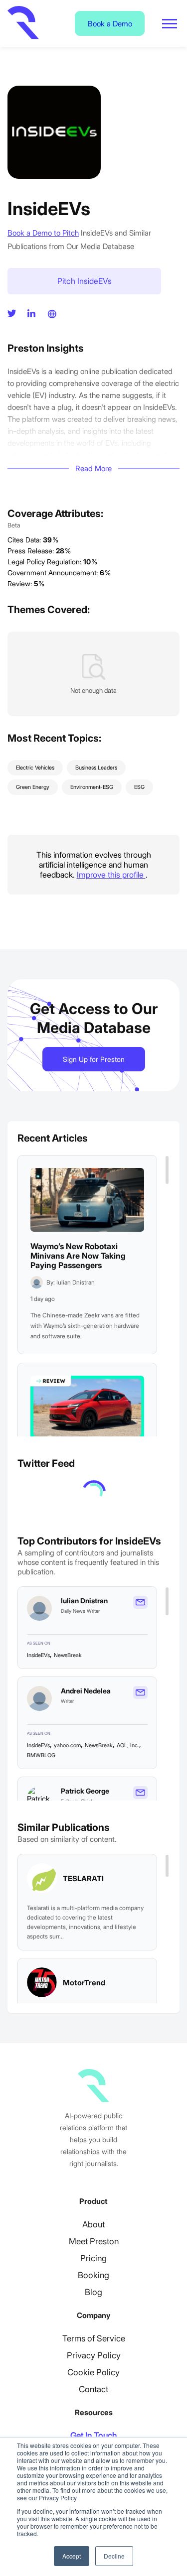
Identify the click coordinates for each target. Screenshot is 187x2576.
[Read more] (87, 1200)
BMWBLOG (41, 1755)
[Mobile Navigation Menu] (170, 24)
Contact (93, 2389)
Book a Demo (110, 24)
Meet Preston (94, 2241)
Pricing (93, 2258)
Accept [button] (72, 2556)
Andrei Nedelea (86, 1691)
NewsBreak (68, 1655)
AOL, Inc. (128, 1745)
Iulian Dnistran (84, 1601)
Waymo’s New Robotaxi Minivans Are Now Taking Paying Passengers (78, 1256)
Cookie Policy (93, 2372)
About (93, 2224)
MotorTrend (84, 1983)
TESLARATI (83, 1878)
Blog (93, 2292)
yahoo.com (67, 1745)
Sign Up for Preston (94, 1059)
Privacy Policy (94, 2355)
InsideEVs (38, 1655)
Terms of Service (94, 2338)
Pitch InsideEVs (85, 281)
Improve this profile (111, 875)
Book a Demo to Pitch (43, 233)
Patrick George (85, 1791)
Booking (93, 2275)
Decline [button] (114, 2556)
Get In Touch (93, 2436)
